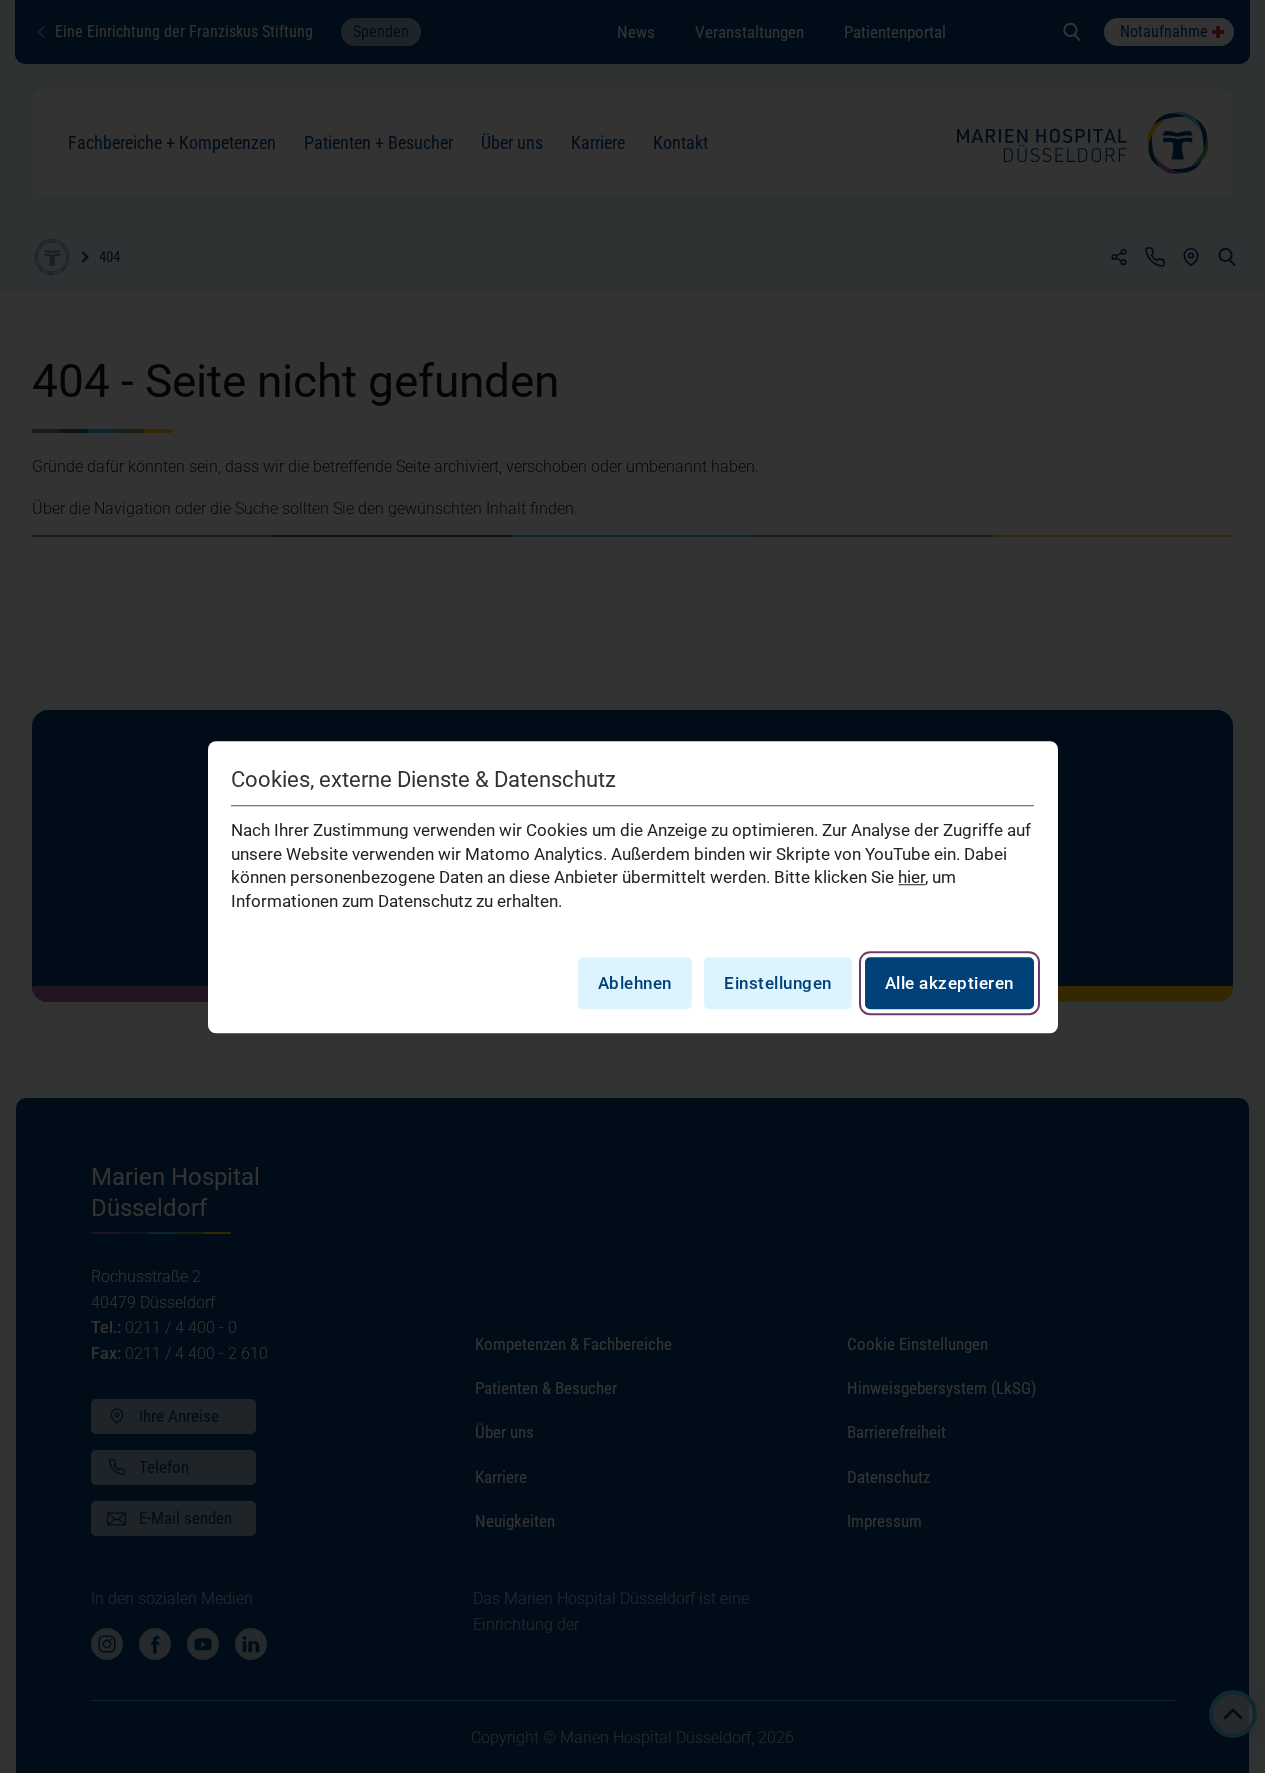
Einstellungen (778, 982)
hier (911, 877)
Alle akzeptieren (949, 982)
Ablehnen (635, 982)
